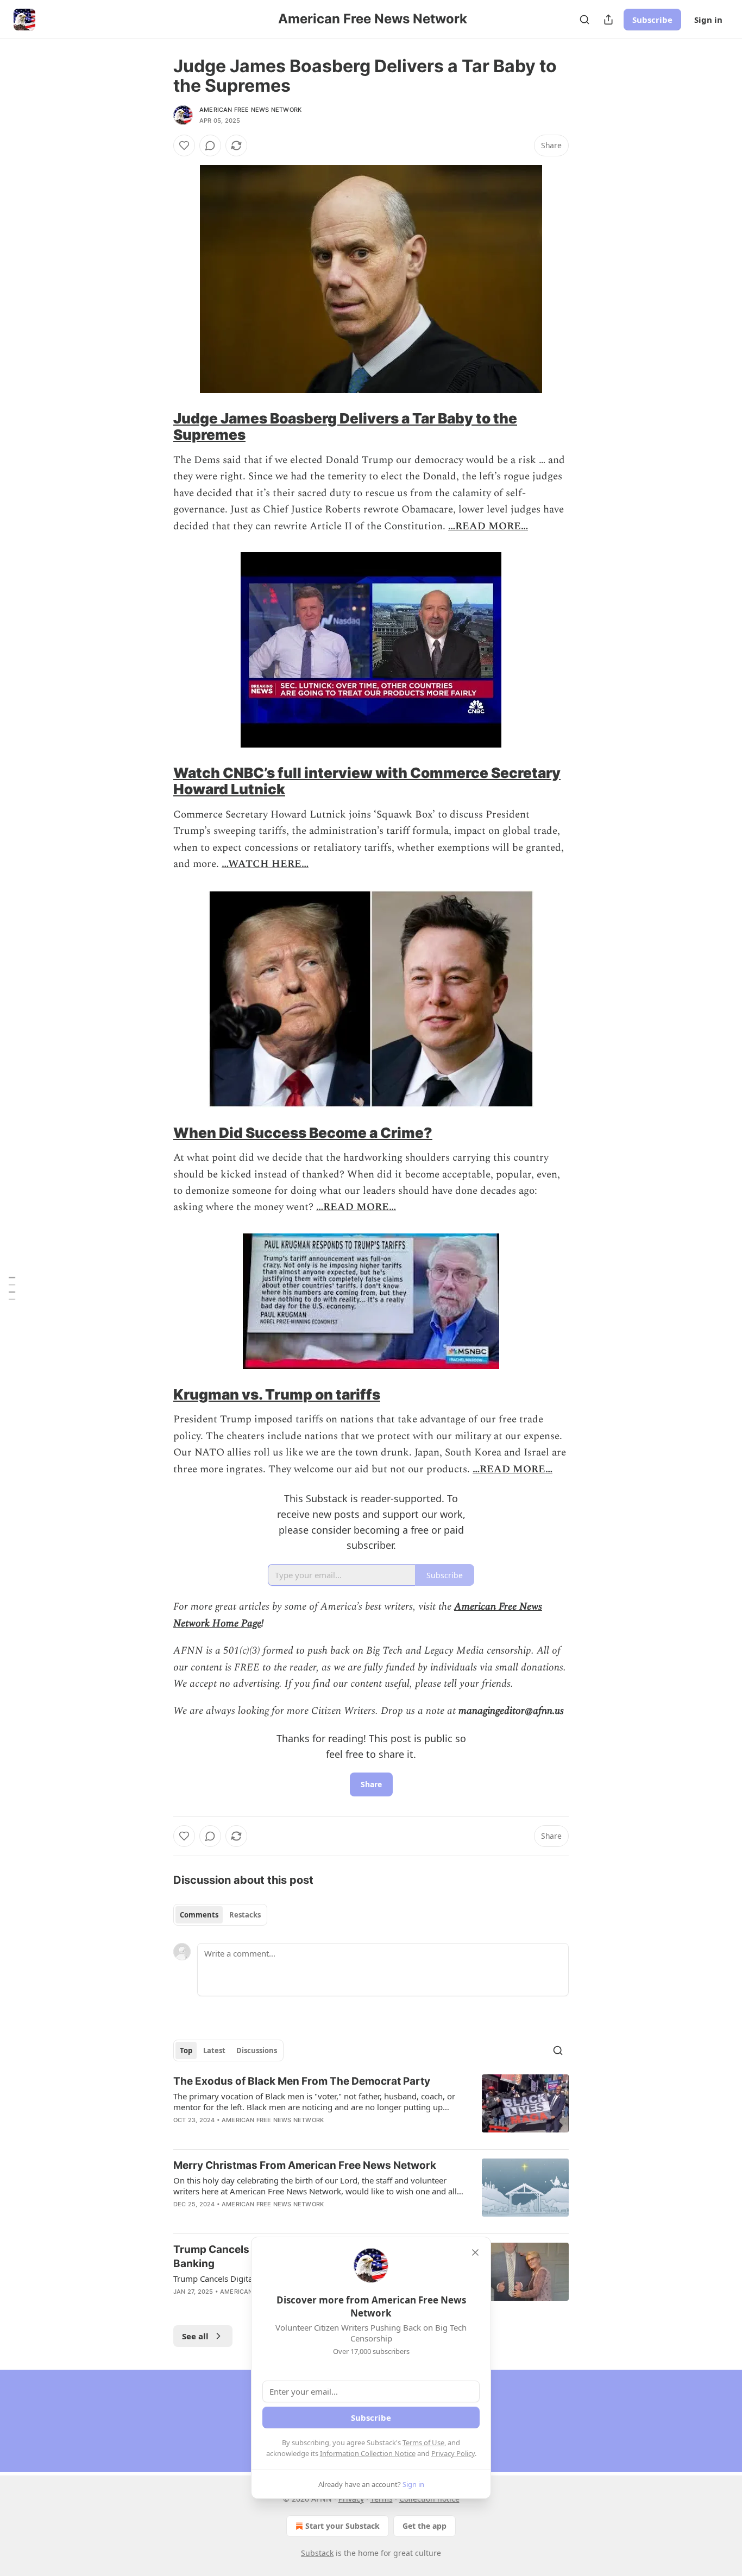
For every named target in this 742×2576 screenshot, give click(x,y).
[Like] (184, 145)
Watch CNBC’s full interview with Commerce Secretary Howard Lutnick (367, 781)
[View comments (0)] (210, 145)
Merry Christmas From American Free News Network (305, 2165)
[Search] (584, 20)
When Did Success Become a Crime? (303, 1133)
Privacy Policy (453, 2453)
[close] (475, 2252)
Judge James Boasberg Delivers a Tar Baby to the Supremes (345, 426)
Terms (382, 2499)
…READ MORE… (488, 526)
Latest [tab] (214, 2050)
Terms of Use (423, 2442)
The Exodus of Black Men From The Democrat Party (302, 2081)
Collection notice (429, 2499)
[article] (371, 2107)
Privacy (351, 2499)
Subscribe (652, 20)
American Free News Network (250, 110)
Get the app (425, 2526)
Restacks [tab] (245, 1915)
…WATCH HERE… (265, 864)
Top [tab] (186, 2050)
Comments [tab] (199, 1915)
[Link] (158, 427)
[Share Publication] (608, 20)
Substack (317, 2553)
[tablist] (220, 1915)
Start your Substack (342, 2526)
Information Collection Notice (368, 2453)
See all (195, 2336)
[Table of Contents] (12, 1288)
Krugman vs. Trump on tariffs (277, 1394)
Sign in (708, 20)
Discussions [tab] (257, 2050)
